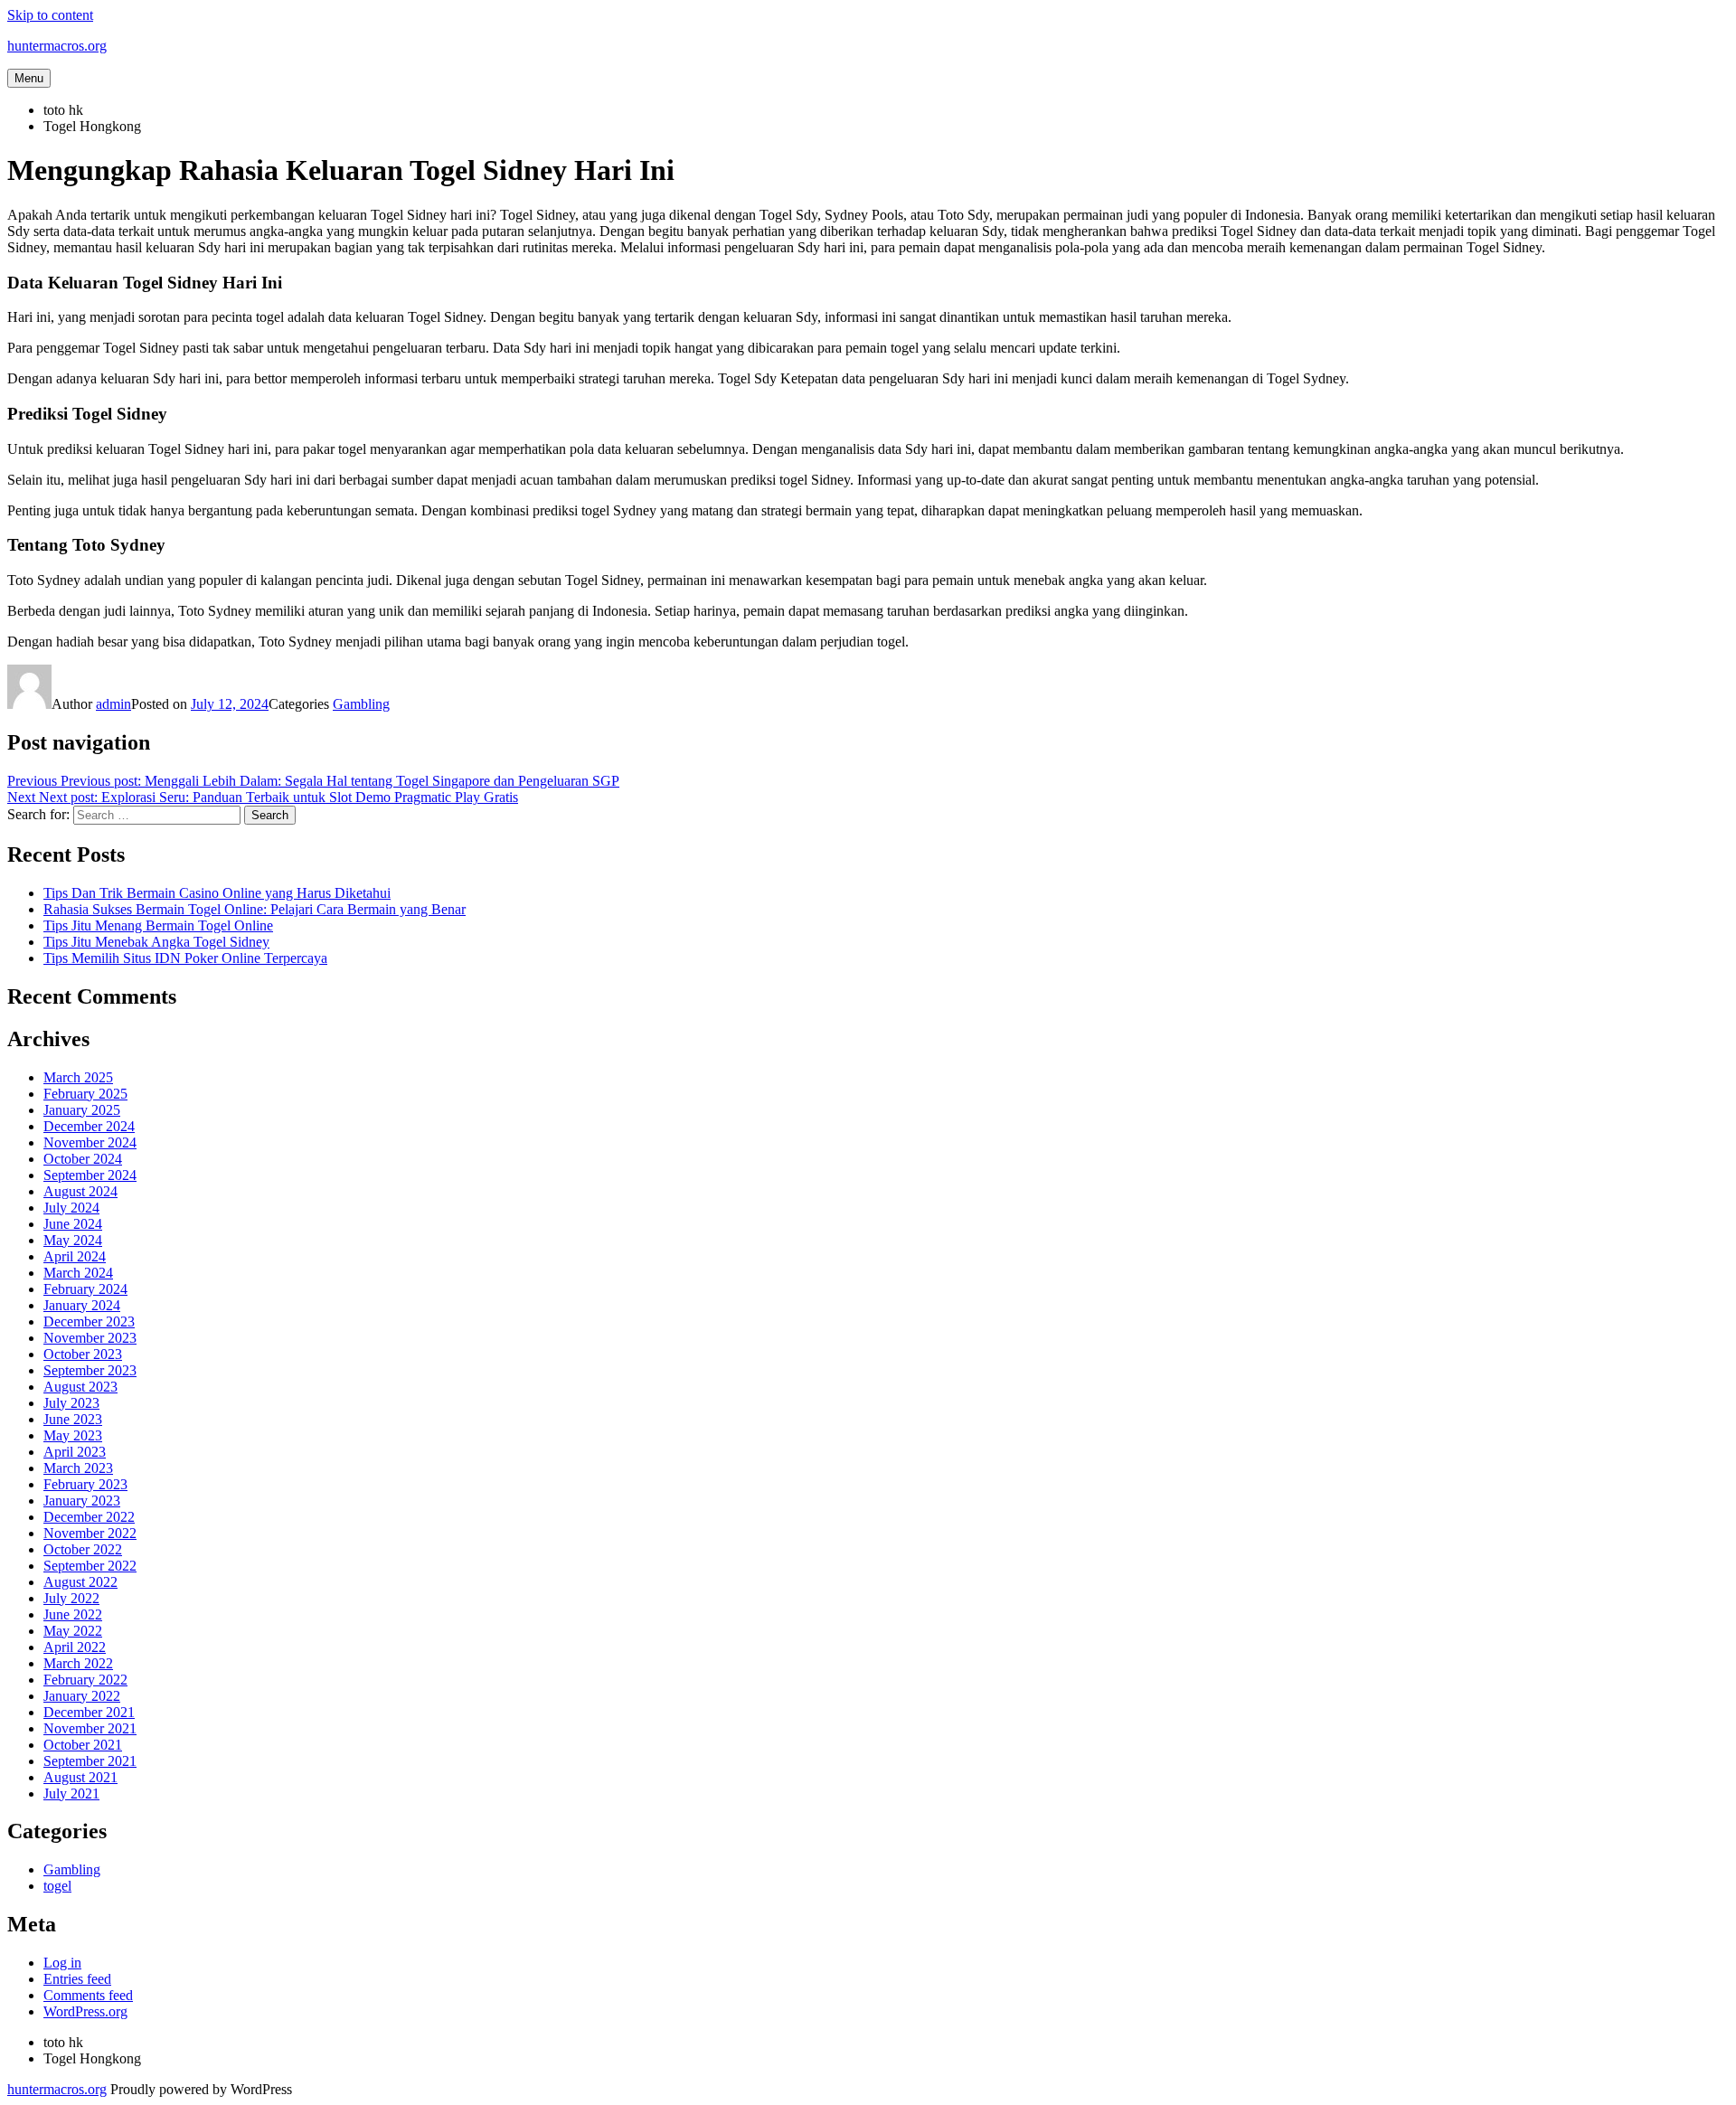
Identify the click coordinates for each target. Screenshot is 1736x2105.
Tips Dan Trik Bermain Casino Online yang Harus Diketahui (217, 893)
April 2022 (75, 1647)
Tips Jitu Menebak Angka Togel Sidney (156, 942)
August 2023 (80, 1387)
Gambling (361, 704)
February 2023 (85, 1484)
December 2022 (89, 1517)
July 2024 (71, 1208)
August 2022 (80, 1582)
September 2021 (90, 1761)
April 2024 (75, 1256)
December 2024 (89, 1126)
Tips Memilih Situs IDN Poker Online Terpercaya (185, 958)
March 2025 (78, 1077)
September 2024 (90, 1175)
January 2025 (82, 1110)
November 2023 (90, 1338)
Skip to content (50, 15)
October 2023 (83, 1354)
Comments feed (88, 1995)
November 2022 (90, 1533)
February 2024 (85, 1289)
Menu (29, 78)
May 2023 (73, 1435)
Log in (62, 1963)
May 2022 (73, 1631)
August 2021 (80, 1777)
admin (113, 704)
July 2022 (71, 1598)
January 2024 (82, 1305)
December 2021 (89, 1712)
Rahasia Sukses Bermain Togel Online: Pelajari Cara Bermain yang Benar (255, 909)
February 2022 (85, 1680)
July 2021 (71, 1793)
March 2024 (78, 1273)
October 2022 (83, 1549)
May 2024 (73, 1240)
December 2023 (89, 1322)
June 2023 (73, 1419)
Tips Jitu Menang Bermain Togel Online (158, 925)
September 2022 (90, 1566)
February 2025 (85, 1094)
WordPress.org (85, 2011)
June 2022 (73, 1614)
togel (57, 1886)
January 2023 (82, 1501)
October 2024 (83, 1159)
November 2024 (90, 1142)
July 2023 (71, 1403)
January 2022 (82, 1696)
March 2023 (78, 1468)
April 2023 (75, 1452)
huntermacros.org (57, 46)
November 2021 (90, 1728)
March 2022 (78, 1663)
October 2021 (83, 1745)
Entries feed (77, 1979)
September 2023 (90, 1370)
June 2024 (73, 1224)
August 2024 (80, 1191)
